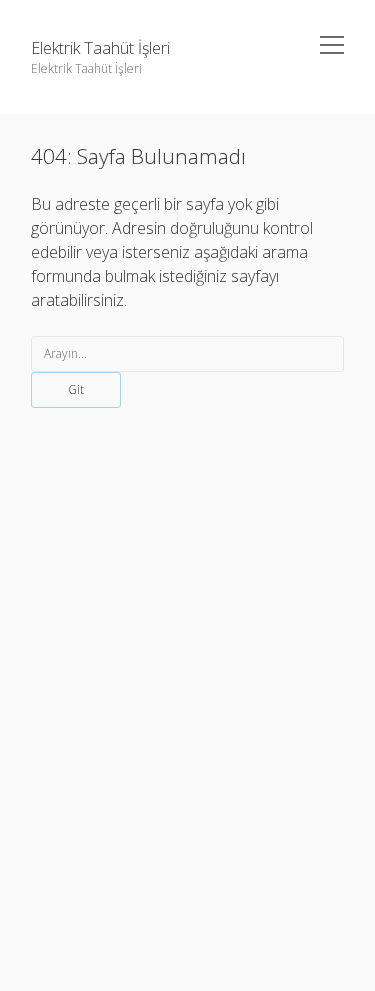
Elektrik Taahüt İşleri (100, 48)
